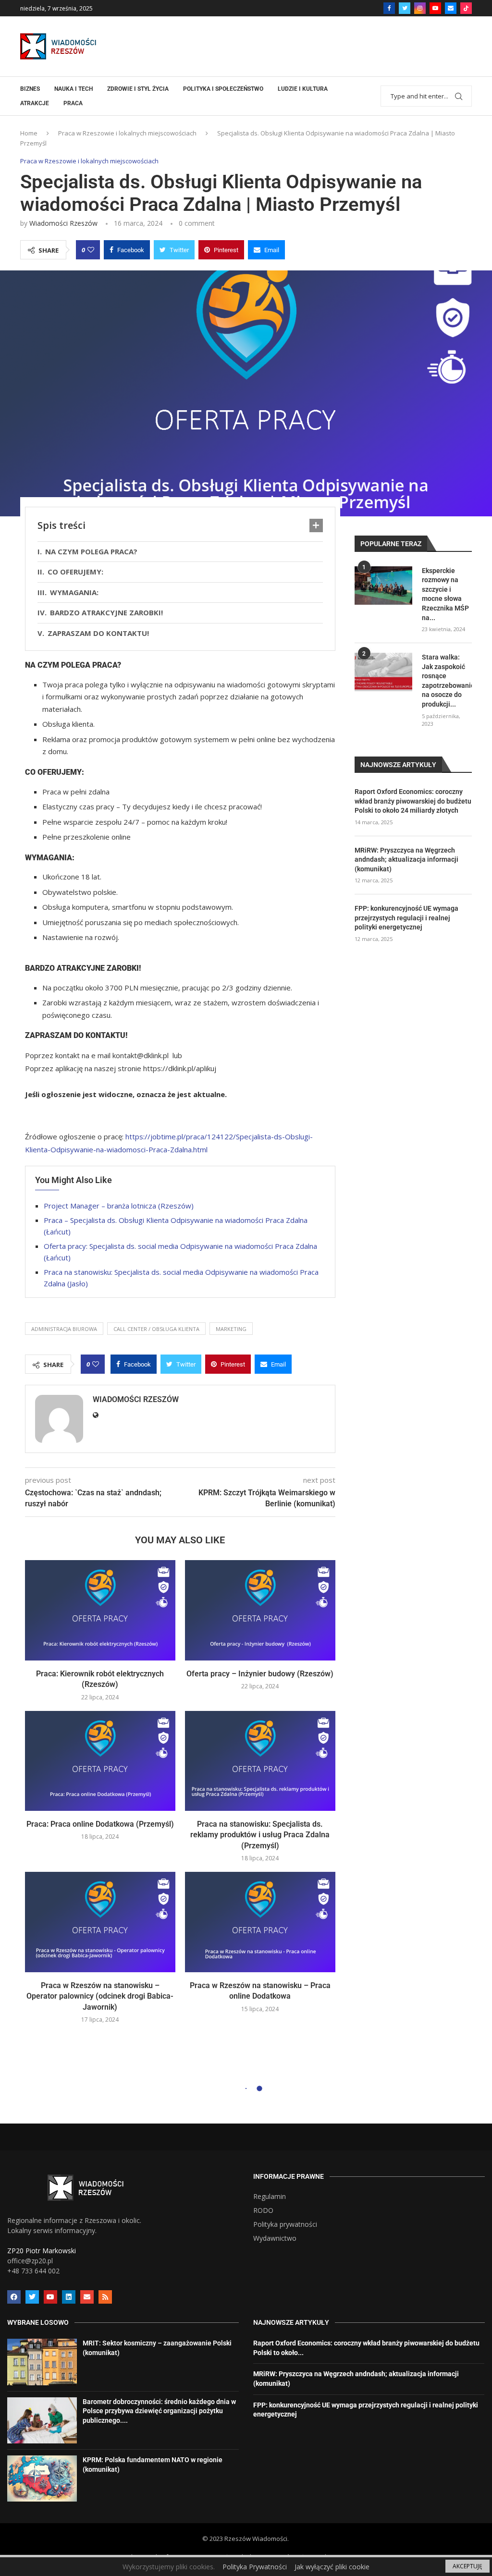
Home (29, 133)
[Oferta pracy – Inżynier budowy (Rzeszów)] (260, 1610)
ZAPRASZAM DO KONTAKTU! (99, 633)
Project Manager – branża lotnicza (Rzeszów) (119, 1206)
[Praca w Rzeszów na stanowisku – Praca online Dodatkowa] (260, 1922)
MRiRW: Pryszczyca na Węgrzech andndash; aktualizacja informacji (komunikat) (406, 860)
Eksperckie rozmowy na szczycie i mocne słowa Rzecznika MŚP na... (445, 594)
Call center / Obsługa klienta (156, 1329)
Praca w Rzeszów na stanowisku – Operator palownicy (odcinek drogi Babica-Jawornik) (100, 1996)
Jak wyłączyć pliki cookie (332, 2567)
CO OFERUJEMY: (75, 572)
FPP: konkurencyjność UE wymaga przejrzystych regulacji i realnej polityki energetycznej (406, 918)
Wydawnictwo (275, 2238)
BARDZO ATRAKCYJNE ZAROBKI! (106, 612)
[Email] (451, 8)
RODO (263, 2210)
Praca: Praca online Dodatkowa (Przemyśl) (100, 1824)
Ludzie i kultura (303, 89)
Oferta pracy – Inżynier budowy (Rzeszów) (260, 1674)
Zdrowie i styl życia (138, 89)
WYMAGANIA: (74, 592)
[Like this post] (91, 250)
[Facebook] (389, 8)
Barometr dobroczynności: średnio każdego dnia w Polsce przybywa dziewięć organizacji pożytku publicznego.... (159, 2411)
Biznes (30, 89)
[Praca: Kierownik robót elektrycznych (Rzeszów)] (100, 1610)
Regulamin (270, 2197)
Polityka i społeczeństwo (223, 89)
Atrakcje (35, 103)
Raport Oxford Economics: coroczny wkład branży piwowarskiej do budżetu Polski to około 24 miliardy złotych (413, 801)
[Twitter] (405, 8)
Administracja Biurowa (64, 1329)
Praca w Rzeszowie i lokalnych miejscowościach (127, 133)
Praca (73, 103)
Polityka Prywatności (255, 2567)
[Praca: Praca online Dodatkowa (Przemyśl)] (100, 1761)
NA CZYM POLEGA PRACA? (91, 551)
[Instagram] (420, 8)
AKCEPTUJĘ (467, 2566)
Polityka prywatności (285, 2224)
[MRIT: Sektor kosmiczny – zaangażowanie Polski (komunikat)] (42, 2362)
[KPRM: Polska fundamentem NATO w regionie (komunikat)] (42, 2478)
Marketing (231, 1329)
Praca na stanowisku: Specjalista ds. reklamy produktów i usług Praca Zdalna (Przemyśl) (260, 1835)
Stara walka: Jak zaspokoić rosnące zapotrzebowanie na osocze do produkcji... (447, 681)
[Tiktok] (466, 8)
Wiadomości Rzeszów (63, 223)
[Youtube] (435, 8)
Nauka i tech (74, 89)
